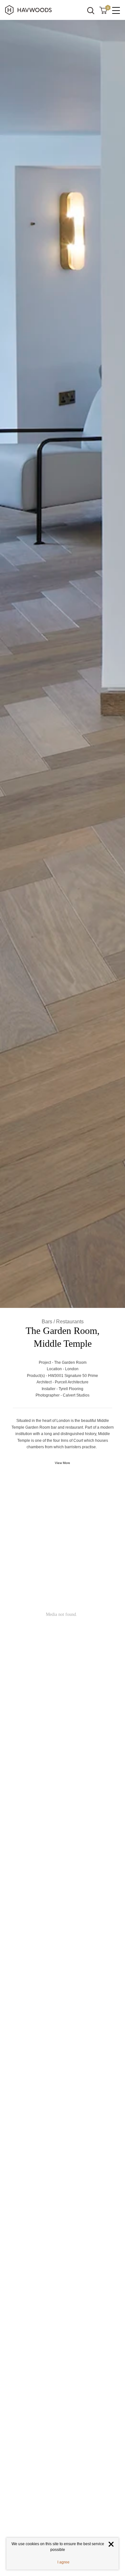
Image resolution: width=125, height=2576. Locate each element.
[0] (103, 10)
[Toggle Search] (91, 11)
